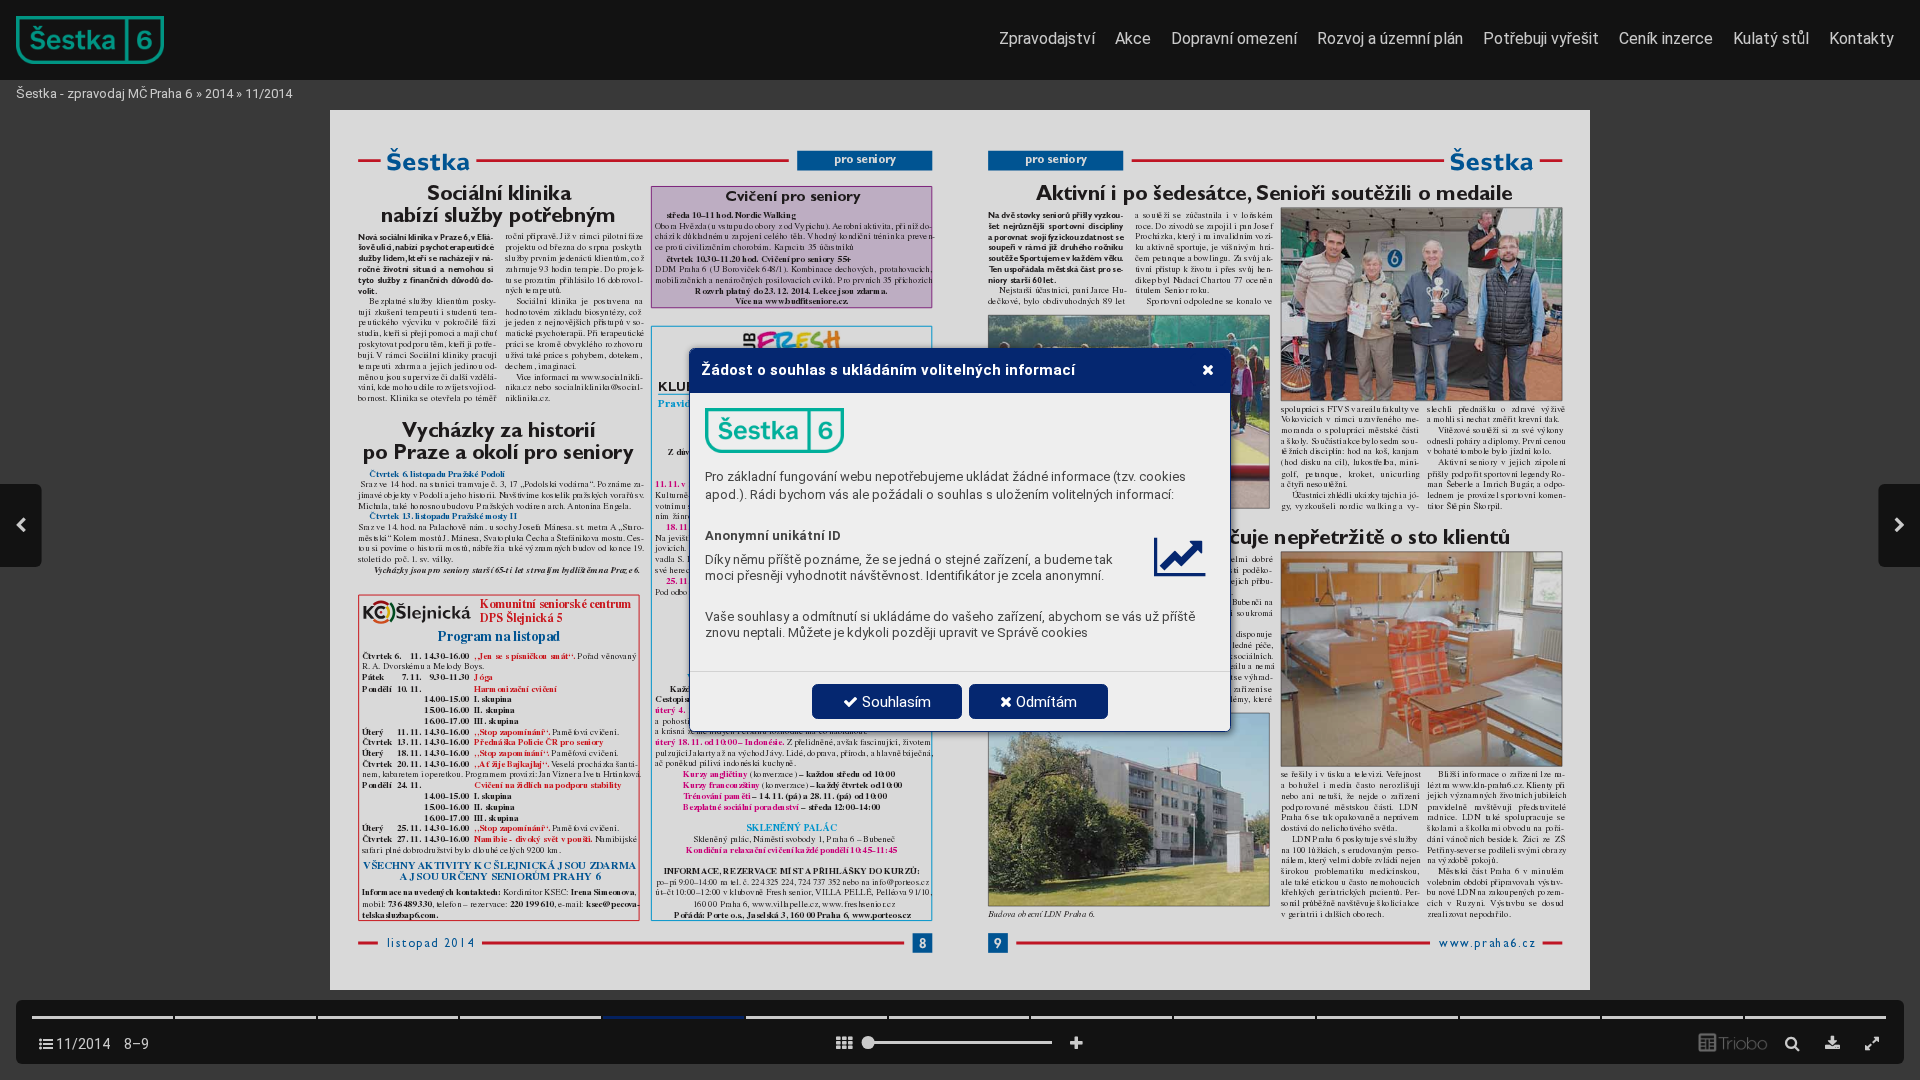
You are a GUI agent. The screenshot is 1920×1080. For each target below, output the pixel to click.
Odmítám (1044, 702)
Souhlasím (894, 702)
